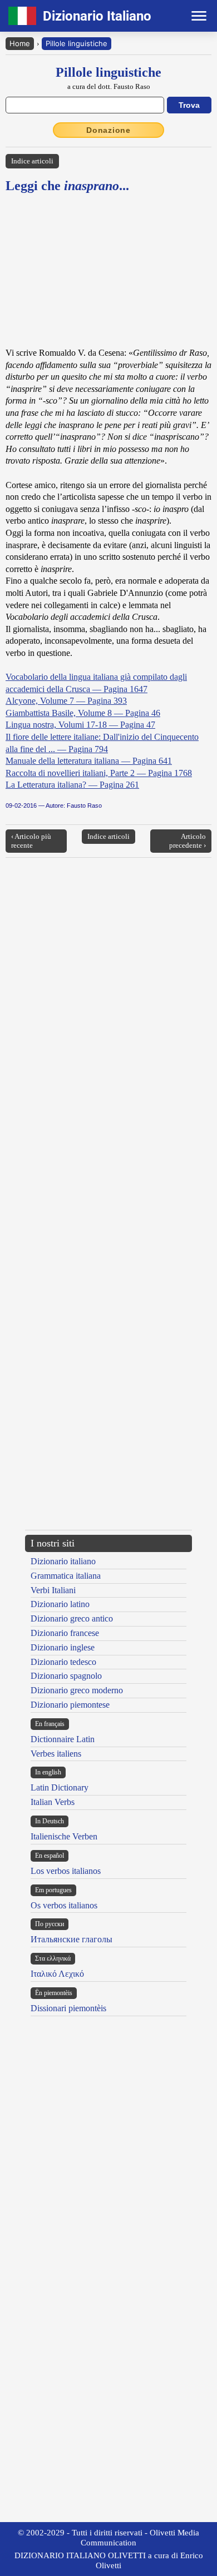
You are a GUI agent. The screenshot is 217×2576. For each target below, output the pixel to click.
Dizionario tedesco (63, 1662)
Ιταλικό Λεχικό (57, 1974)
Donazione (108, 130)
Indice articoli (32, 161)
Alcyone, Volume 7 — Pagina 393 (66, 701)
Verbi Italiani (53, 1590)
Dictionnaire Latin (63, 1739)
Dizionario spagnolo (66, 1676)
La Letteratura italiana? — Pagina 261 (72, 785)
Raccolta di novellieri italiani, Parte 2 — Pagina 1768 (99, 773)
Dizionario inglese (63, 1647)
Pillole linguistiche (77, 43)
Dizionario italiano (63, 1561)
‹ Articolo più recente (31, 841)
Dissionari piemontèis (68, 2008)
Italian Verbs (53, 1802)
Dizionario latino (60, 1604)
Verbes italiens (56, 1754)
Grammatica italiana (66, 1576)
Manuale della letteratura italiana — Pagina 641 (89, 761)
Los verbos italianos (66, 1871)
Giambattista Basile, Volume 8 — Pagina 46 (83, 713)
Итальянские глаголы (71, 1939)
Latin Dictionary (60, 1787)
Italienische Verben (64, 1836)
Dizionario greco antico (72, 1618)
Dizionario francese (65, 1633)
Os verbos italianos (64, 1905)
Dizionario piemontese (70, 1705)
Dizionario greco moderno (77, 1690)
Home (20, 43)
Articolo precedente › (188, 841)
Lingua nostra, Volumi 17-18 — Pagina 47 (80, 725)
